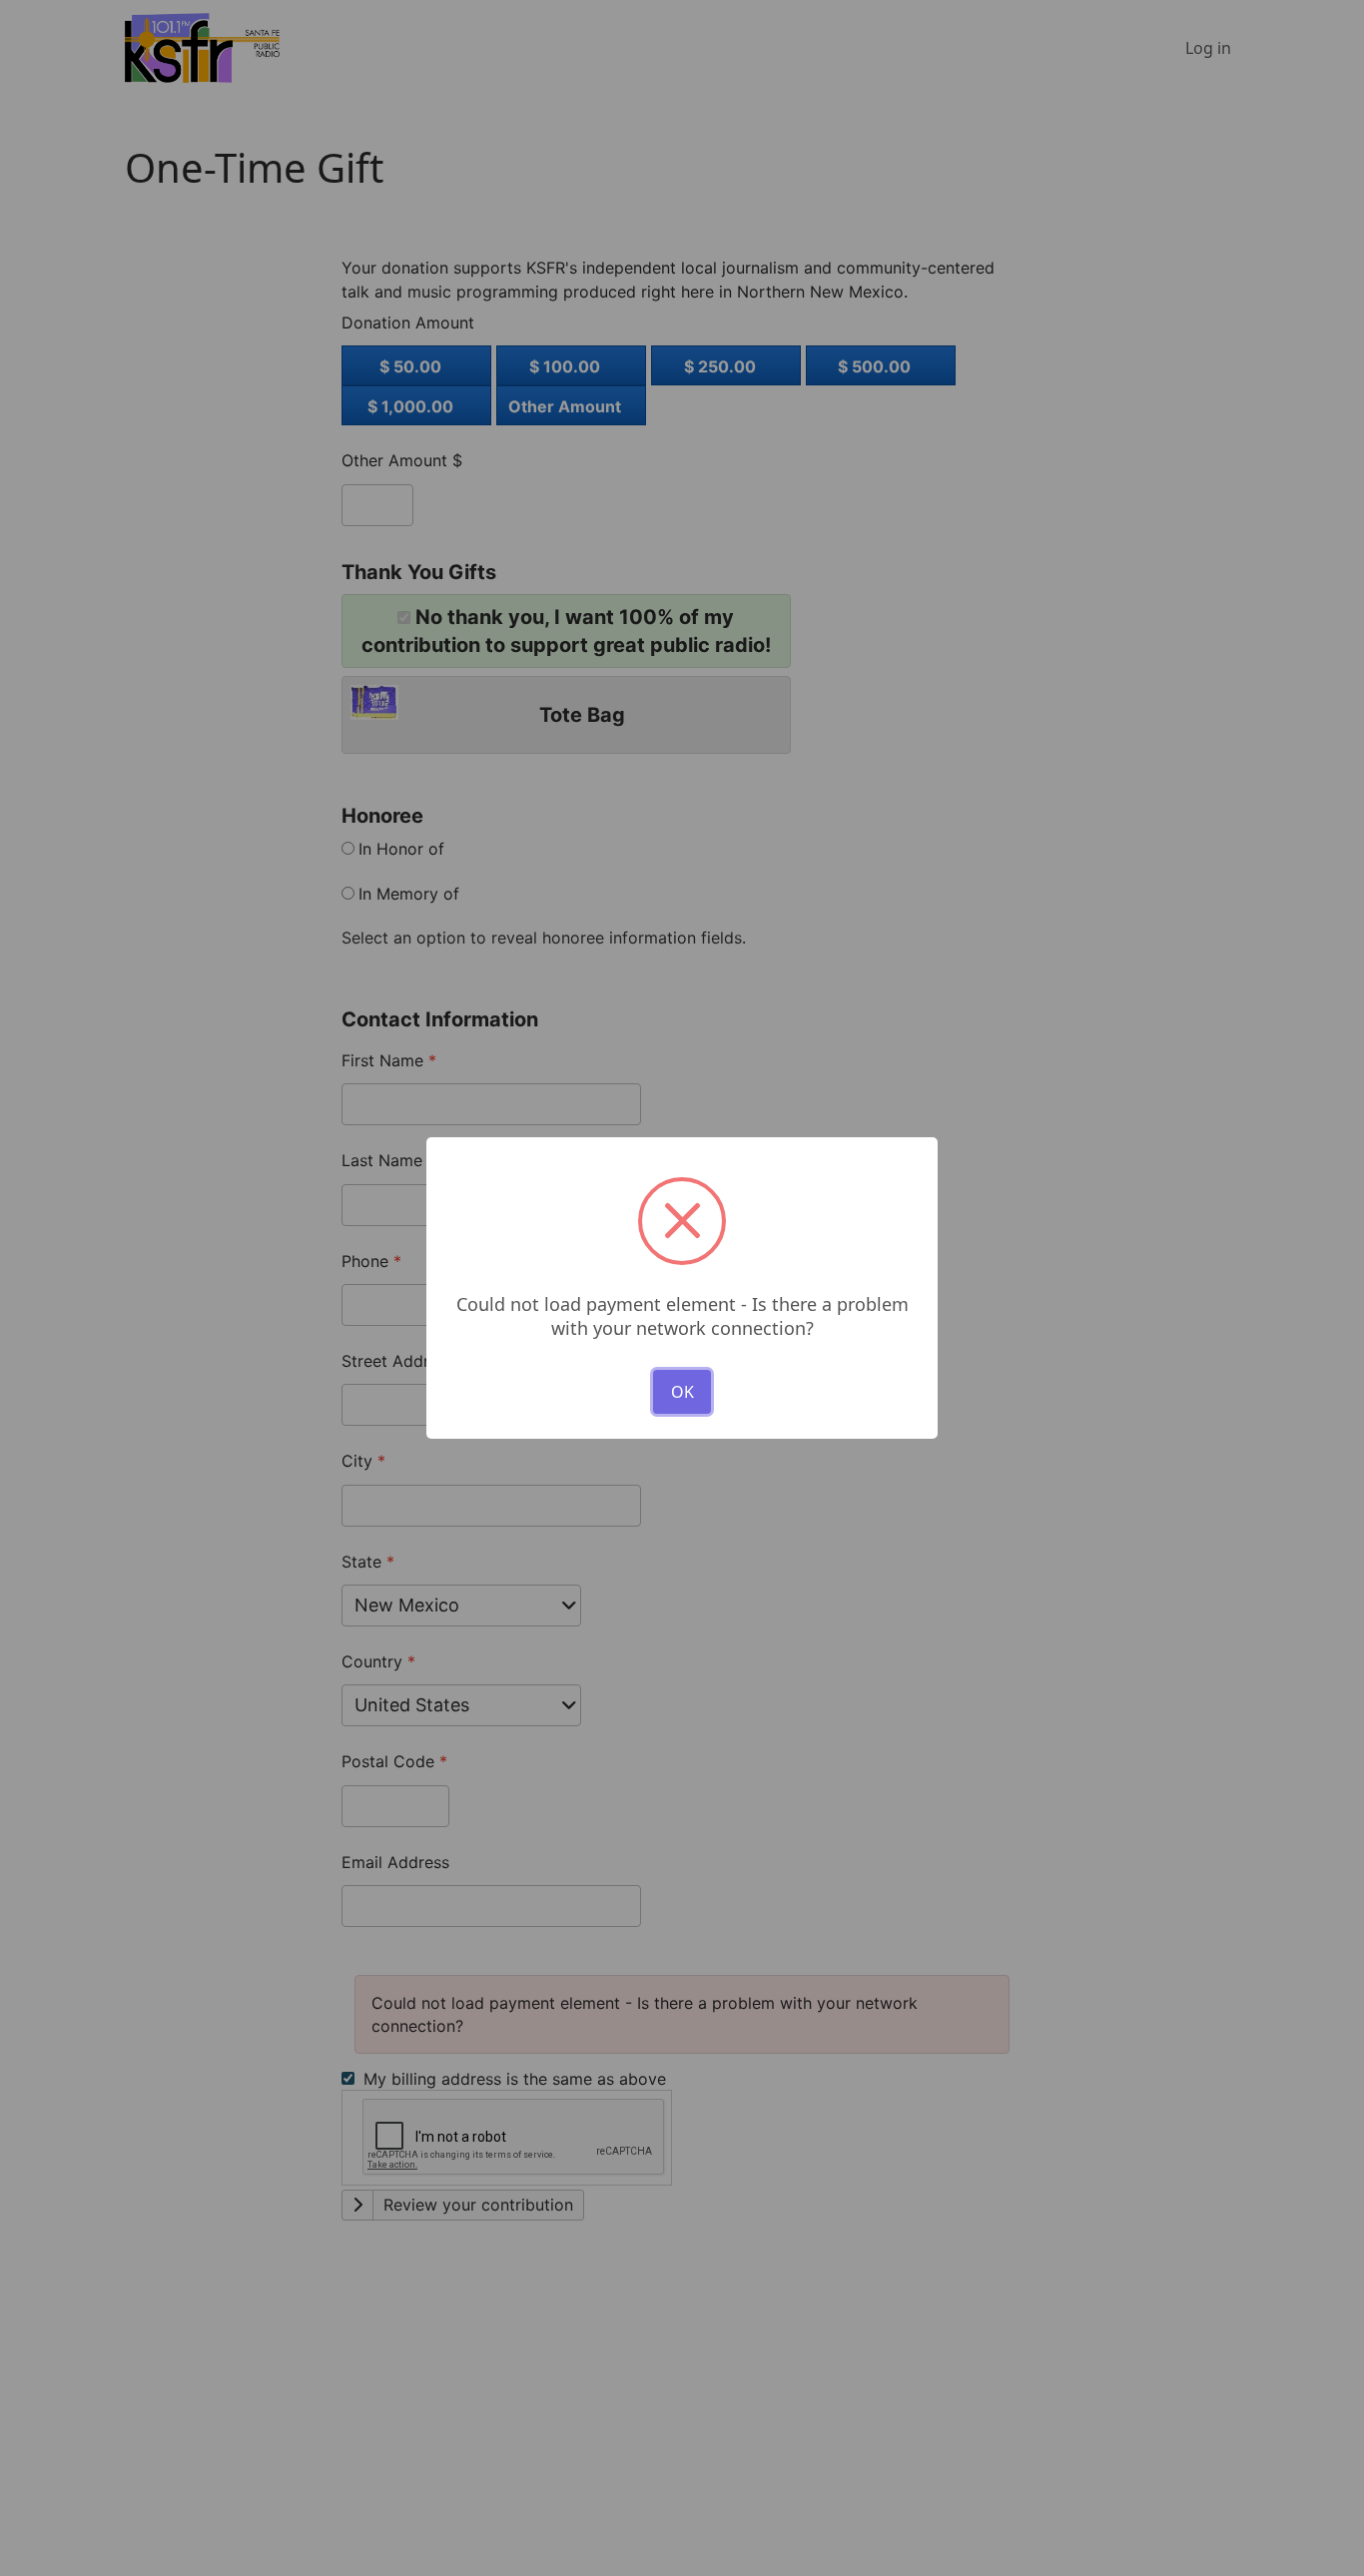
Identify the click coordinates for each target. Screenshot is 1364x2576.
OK (682, 1392)
